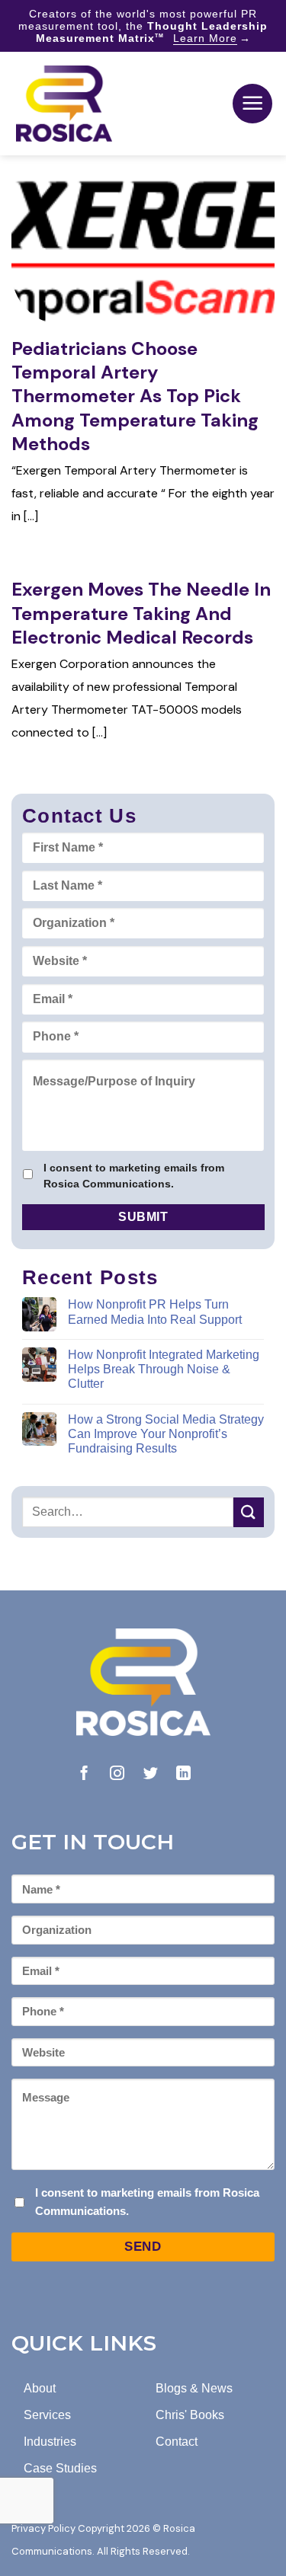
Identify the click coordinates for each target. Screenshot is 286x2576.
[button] (252, 104)
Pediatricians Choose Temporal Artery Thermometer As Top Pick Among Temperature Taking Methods (135, 396)
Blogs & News (194, 2388)
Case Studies (60, 2468)
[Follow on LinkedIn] (183, 1774)
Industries (50, 2442)
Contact (177, 2442)
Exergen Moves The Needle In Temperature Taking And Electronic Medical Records (141, 613)
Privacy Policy (43, 2528)
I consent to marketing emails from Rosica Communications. (134, 1176)
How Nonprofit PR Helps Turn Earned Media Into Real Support (155, 1312)
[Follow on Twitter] (151, 1774)
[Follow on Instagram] (117, 1774)
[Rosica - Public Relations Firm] (64, 104)
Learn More (205, 38)
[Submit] (249, 1512)
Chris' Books (190, 2415)
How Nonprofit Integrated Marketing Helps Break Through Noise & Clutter (164, 1369)
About (40, 2388)
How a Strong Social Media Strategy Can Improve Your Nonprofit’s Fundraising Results (166, 1434)
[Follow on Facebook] (84, 1774)
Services (47, 2415)
